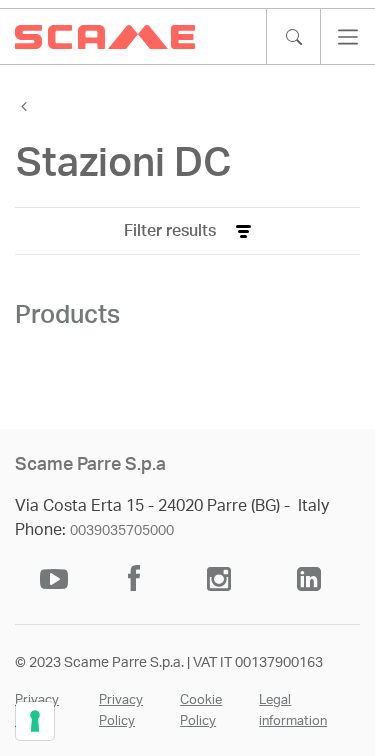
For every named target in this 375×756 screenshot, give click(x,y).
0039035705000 (122, 531)
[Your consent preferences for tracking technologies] (35, 721)
